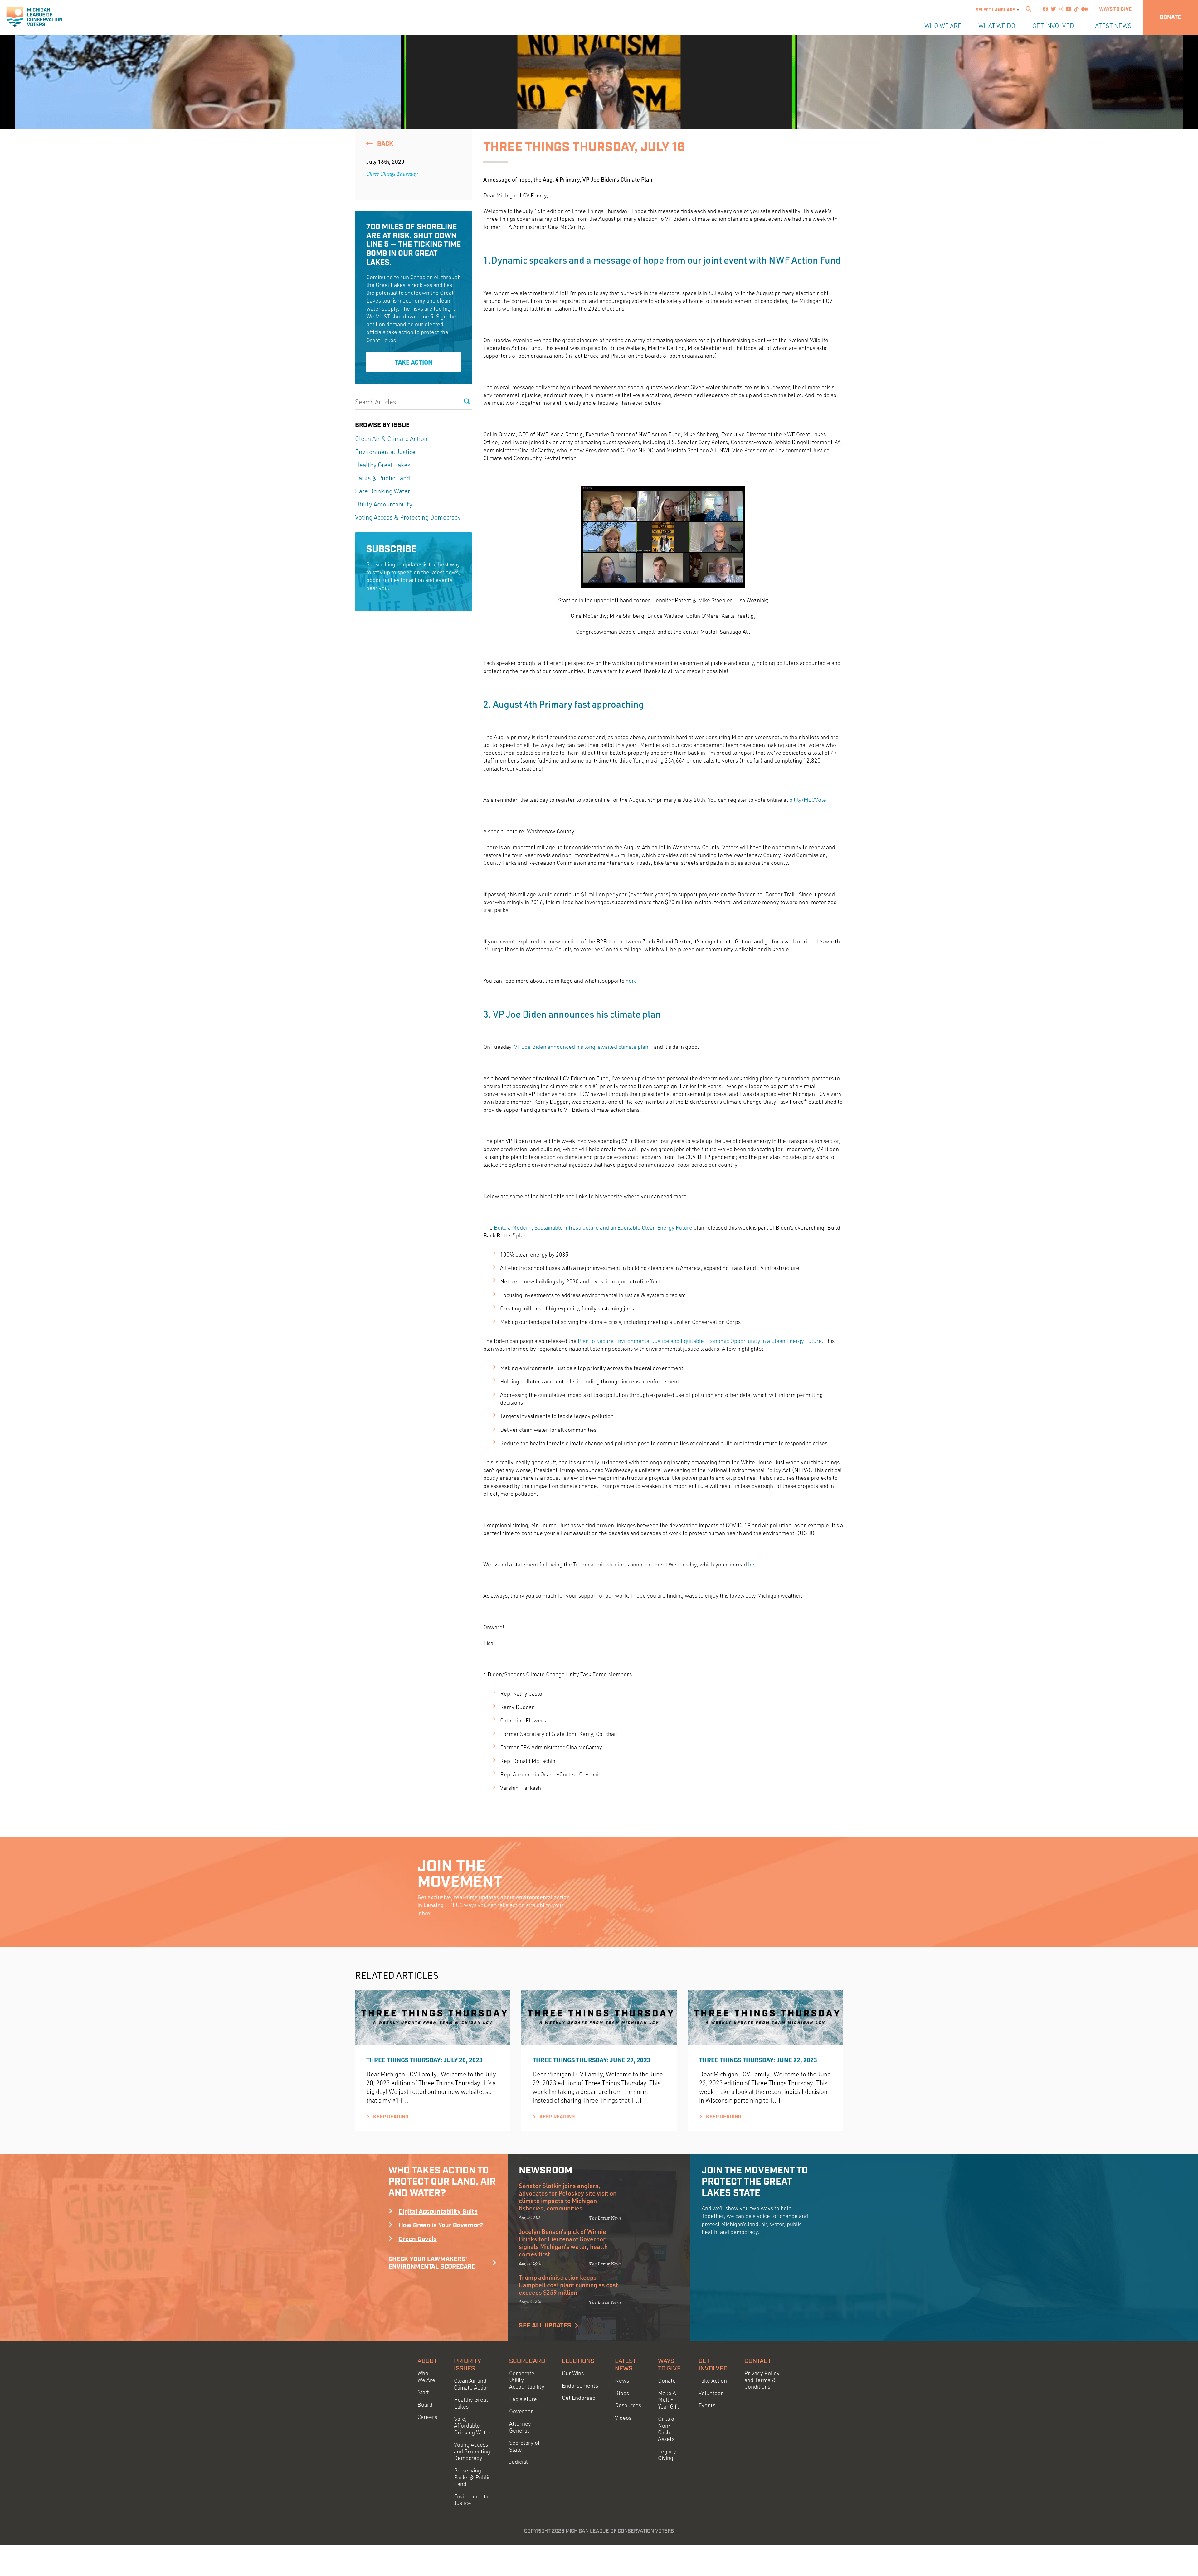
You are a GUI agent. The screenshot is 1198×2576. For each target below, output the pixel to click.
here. (633, 981)
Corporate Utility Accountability (527, 2380)
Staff (423, 2392)
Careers (427, 2417)
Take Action (414, 362)
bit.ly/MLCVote (808, 800)
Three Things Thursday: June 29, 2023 (592, 2060)
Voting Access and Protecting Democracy (472, 2451)
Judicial (518, 2462)
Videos (623, 2418)
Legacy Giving (667, 2455)
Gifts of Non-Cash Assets (667, 2429)
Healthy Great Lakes (383, 465)
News (622, 2381)
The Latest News (605, 2218)
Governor (521, 2411)
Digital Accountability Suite (438, 2212)
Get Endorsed (579, 2398)
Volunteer (711, 2393)
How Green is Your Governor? (441, 2225)
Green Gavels (418, 2239)
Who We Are (943, 26)
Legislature (523, 2399)
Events (707, 2405)
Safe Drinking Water (382, 491)
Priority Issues (468, 2365)
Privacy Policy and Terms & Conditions (762, 2380)
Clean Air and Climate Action (472, 2384)
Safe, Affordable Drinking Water (472, 2425)
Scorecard (527, 2361)
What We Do (997, 26)
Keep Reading (390, 2117)
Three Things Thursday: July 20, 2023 (424, 2060)
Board (425, 2405)
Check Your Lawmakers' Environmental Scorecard (432, 2263)
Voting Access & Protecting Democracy (408, 517)
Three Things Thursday (392, 174)
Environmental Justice (385, 452)
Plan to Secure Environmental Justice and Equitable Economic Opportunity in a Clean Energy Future (700, 1341)
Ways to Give (1115, 9)
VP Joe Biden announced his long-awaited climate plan (581, 1047)
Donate (1170, 17)
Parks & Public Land (382, 478)
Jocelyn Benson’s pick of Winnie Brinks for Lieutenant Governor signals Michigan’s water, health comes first (563, 2243)
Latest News (1111, 26)
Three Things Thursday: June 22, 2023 (758, 2060)
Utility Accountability (384, 504)
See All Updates (545, 2326)
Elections (578, 2361)
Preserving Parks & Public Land (472, 2477)
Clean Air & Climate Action (391, 439)
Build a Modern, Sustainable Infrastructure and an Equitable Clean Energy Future (593, 1227)
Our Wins (573, 2373)
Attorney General (520, 2427)
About (427, 2361)
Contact (758, 2361)
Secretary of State (524, 2446)
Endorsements (580, 2386)
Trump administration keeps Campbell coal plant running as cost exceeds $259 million (568, 2285)
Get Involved (1053, 26)
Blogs (622, 2393)
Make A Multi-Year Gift (668, 2400)
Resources (628, 2405)
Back (384, 144)
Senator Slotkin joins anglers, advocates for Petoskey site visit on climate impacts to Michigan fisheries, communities (568, 2197)
